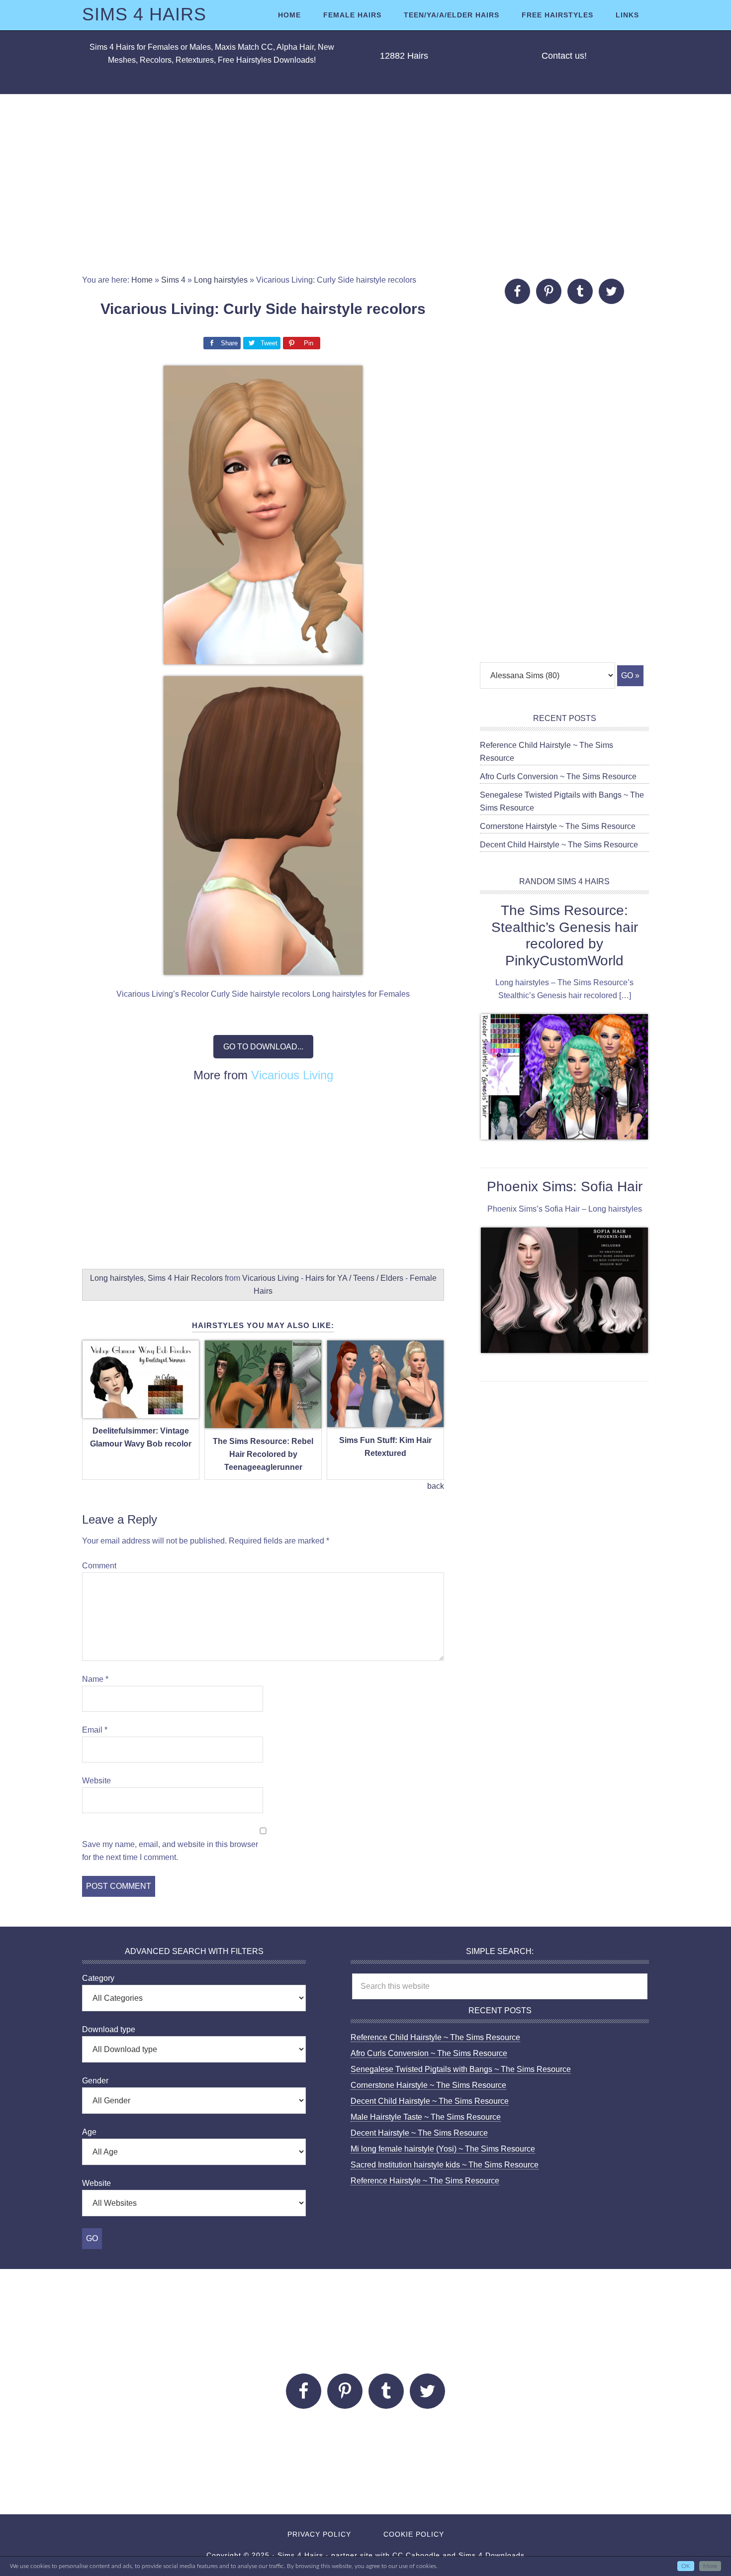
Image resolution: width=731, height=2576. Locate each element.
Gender (95, 2081)
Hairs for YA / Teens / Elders (354, 1278)
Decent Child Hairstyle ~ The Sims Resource (559, 845)
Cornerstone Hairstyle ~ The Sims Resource (558, 826)
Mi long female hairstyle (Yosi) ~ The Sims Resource (443, 2149)
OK (686, 2566)
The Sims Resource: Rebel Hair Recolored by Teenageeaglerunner (263, 1454)
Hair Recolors (198, 1278)
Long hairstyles (221, 280)
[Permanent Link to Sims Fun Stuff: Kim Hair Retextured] (385, 1421)
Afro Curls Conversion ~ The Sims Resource (558, 776)
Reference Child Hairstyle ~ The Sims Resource (435, 2037)
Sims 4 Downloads (492, 2555)
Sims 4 (173, 280)
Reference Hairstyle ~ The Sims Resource (425, 2181)
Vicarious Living (292, 1075)
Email (95, 1730)
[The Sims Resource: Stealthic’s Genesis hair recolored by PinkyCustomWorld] (564, 1079)
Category (98, 1978)
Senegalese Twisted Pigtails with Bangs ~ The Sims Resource (461, 2069)
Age (89, 2132)
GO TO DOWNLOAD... (263, 1047)
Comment (99, 1566)
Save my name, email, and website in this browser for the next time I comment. (170, 1851)
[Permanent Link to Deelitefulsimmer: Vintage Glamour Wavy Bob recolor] (141, 1412)
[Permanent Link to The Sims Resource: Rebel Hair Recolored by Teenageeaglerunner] (263, 1422)
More (710, 2566)
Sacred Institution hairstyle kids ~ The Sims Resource (445, 2165)
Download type (109, 2029)
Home (142, 280)
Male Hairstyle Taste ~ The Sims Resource (426, 2117)
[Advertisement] (365, 184)
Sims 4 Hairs (144, 14)
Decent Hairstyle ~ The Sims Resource (419, 2133)
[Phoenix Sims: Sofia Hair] (564, 1292)
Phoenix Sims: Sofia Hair (565, 1186)
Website (96, 1781)
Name (95, 1679)
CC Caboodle (416, 2555)
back (436, 1486)
